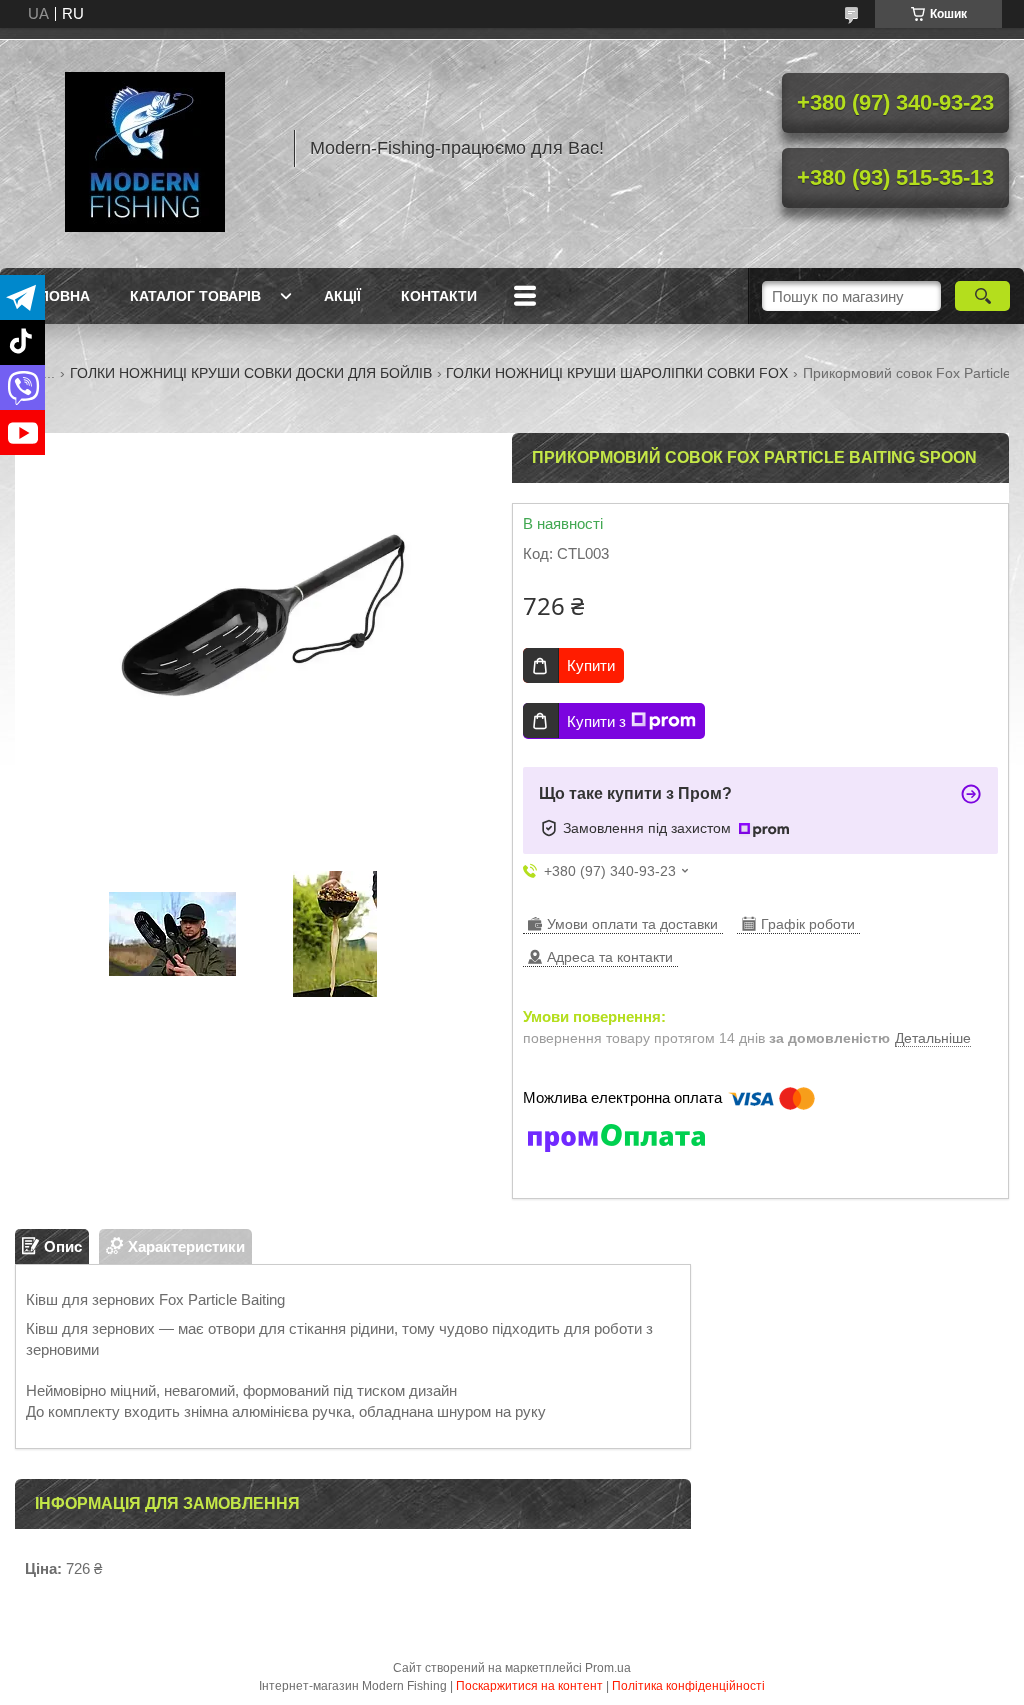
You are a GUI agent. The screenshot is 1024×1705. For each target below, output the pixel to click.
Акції (342, 296)
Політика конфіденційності (688, 1686)
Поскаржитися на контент (529, 1686)
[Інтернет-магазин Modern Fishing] (145, 148)
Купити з (596, 721)
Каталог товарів (195, 296)
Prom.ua (608, 1668)
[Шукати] (982, 296)
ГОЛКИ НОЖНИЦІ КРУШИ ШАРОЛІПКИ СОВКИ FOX (617, 373)
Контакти (439, 296)
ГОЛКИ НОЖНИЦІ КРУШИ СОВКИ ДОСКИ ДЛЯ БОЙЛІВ (251, 373)
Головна (55, 296)
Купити (591, 665)
